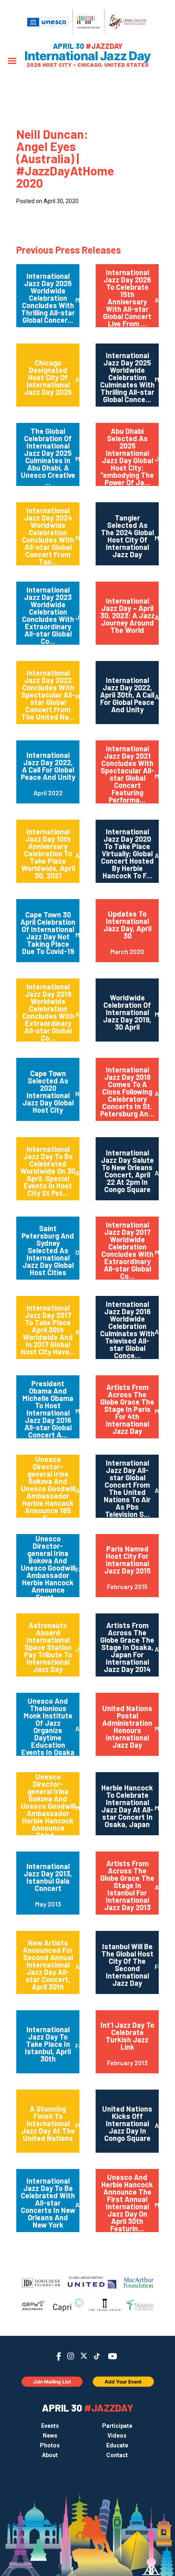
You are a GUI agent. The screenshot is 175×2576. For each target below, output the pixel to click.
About (50, 2455)
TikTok (97, 2356)
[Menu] (12, 62)
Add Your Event (123, 2382)
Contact (117, 2455)
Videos (117, 2436)
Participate (117, 2426)
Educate (117, 2445)
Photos (50, 2445)
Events (50, 2426)
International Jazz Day (87, 56)
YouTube (113, 2356)
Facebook (59, 2356)
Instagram (71, 2356)
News (50, 2436)
